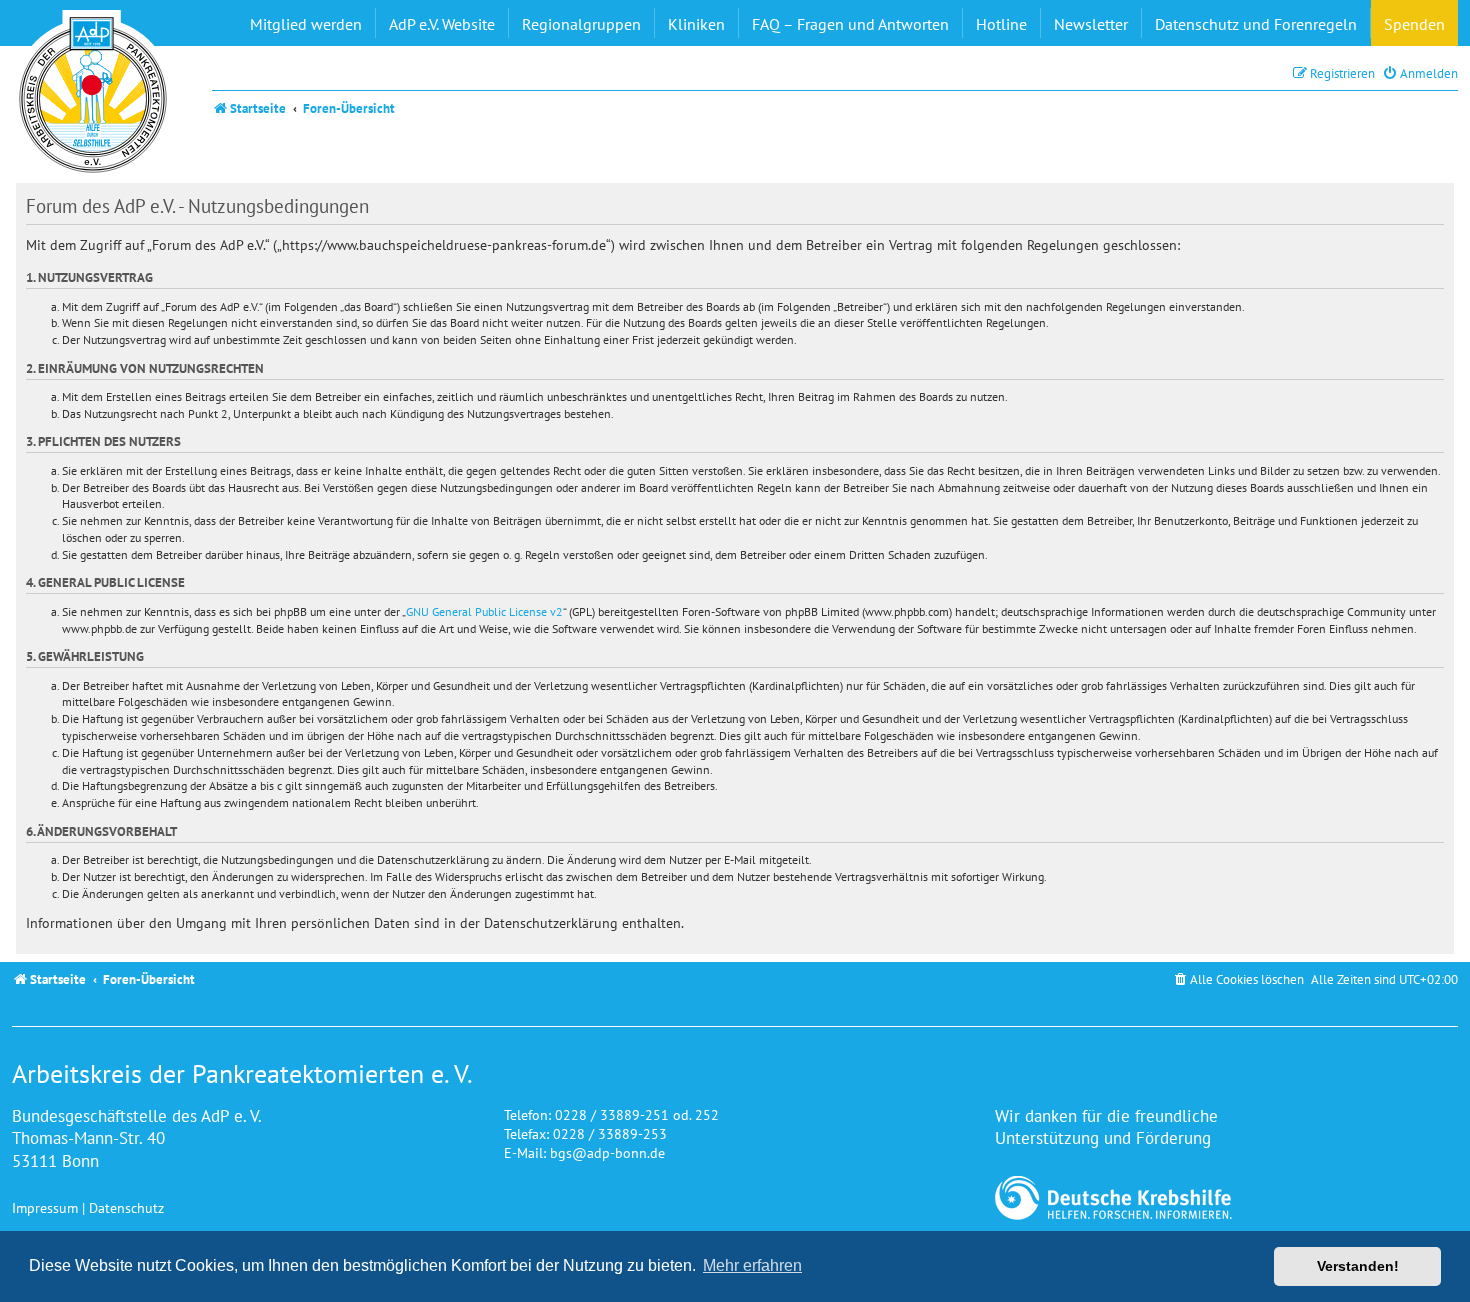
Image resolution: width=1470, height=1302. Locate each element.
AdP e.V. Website (442, 24)
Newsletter (1091, 24)
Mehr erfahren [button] (752, 1265)
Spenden (1414, 24)
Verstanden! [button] (1358, 1266)
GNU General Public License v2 (484, 611)
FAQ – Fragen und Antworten (850, 24)
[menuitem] (1420, 73)
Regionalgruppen (581, 24)
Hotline (1001, 24)
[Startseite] (93, 95)
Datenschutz (126, 1207)
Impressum (45, 1207)
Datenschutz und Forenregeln (1256, 24)
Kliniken (696, 24)
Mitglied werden (306, 24)
